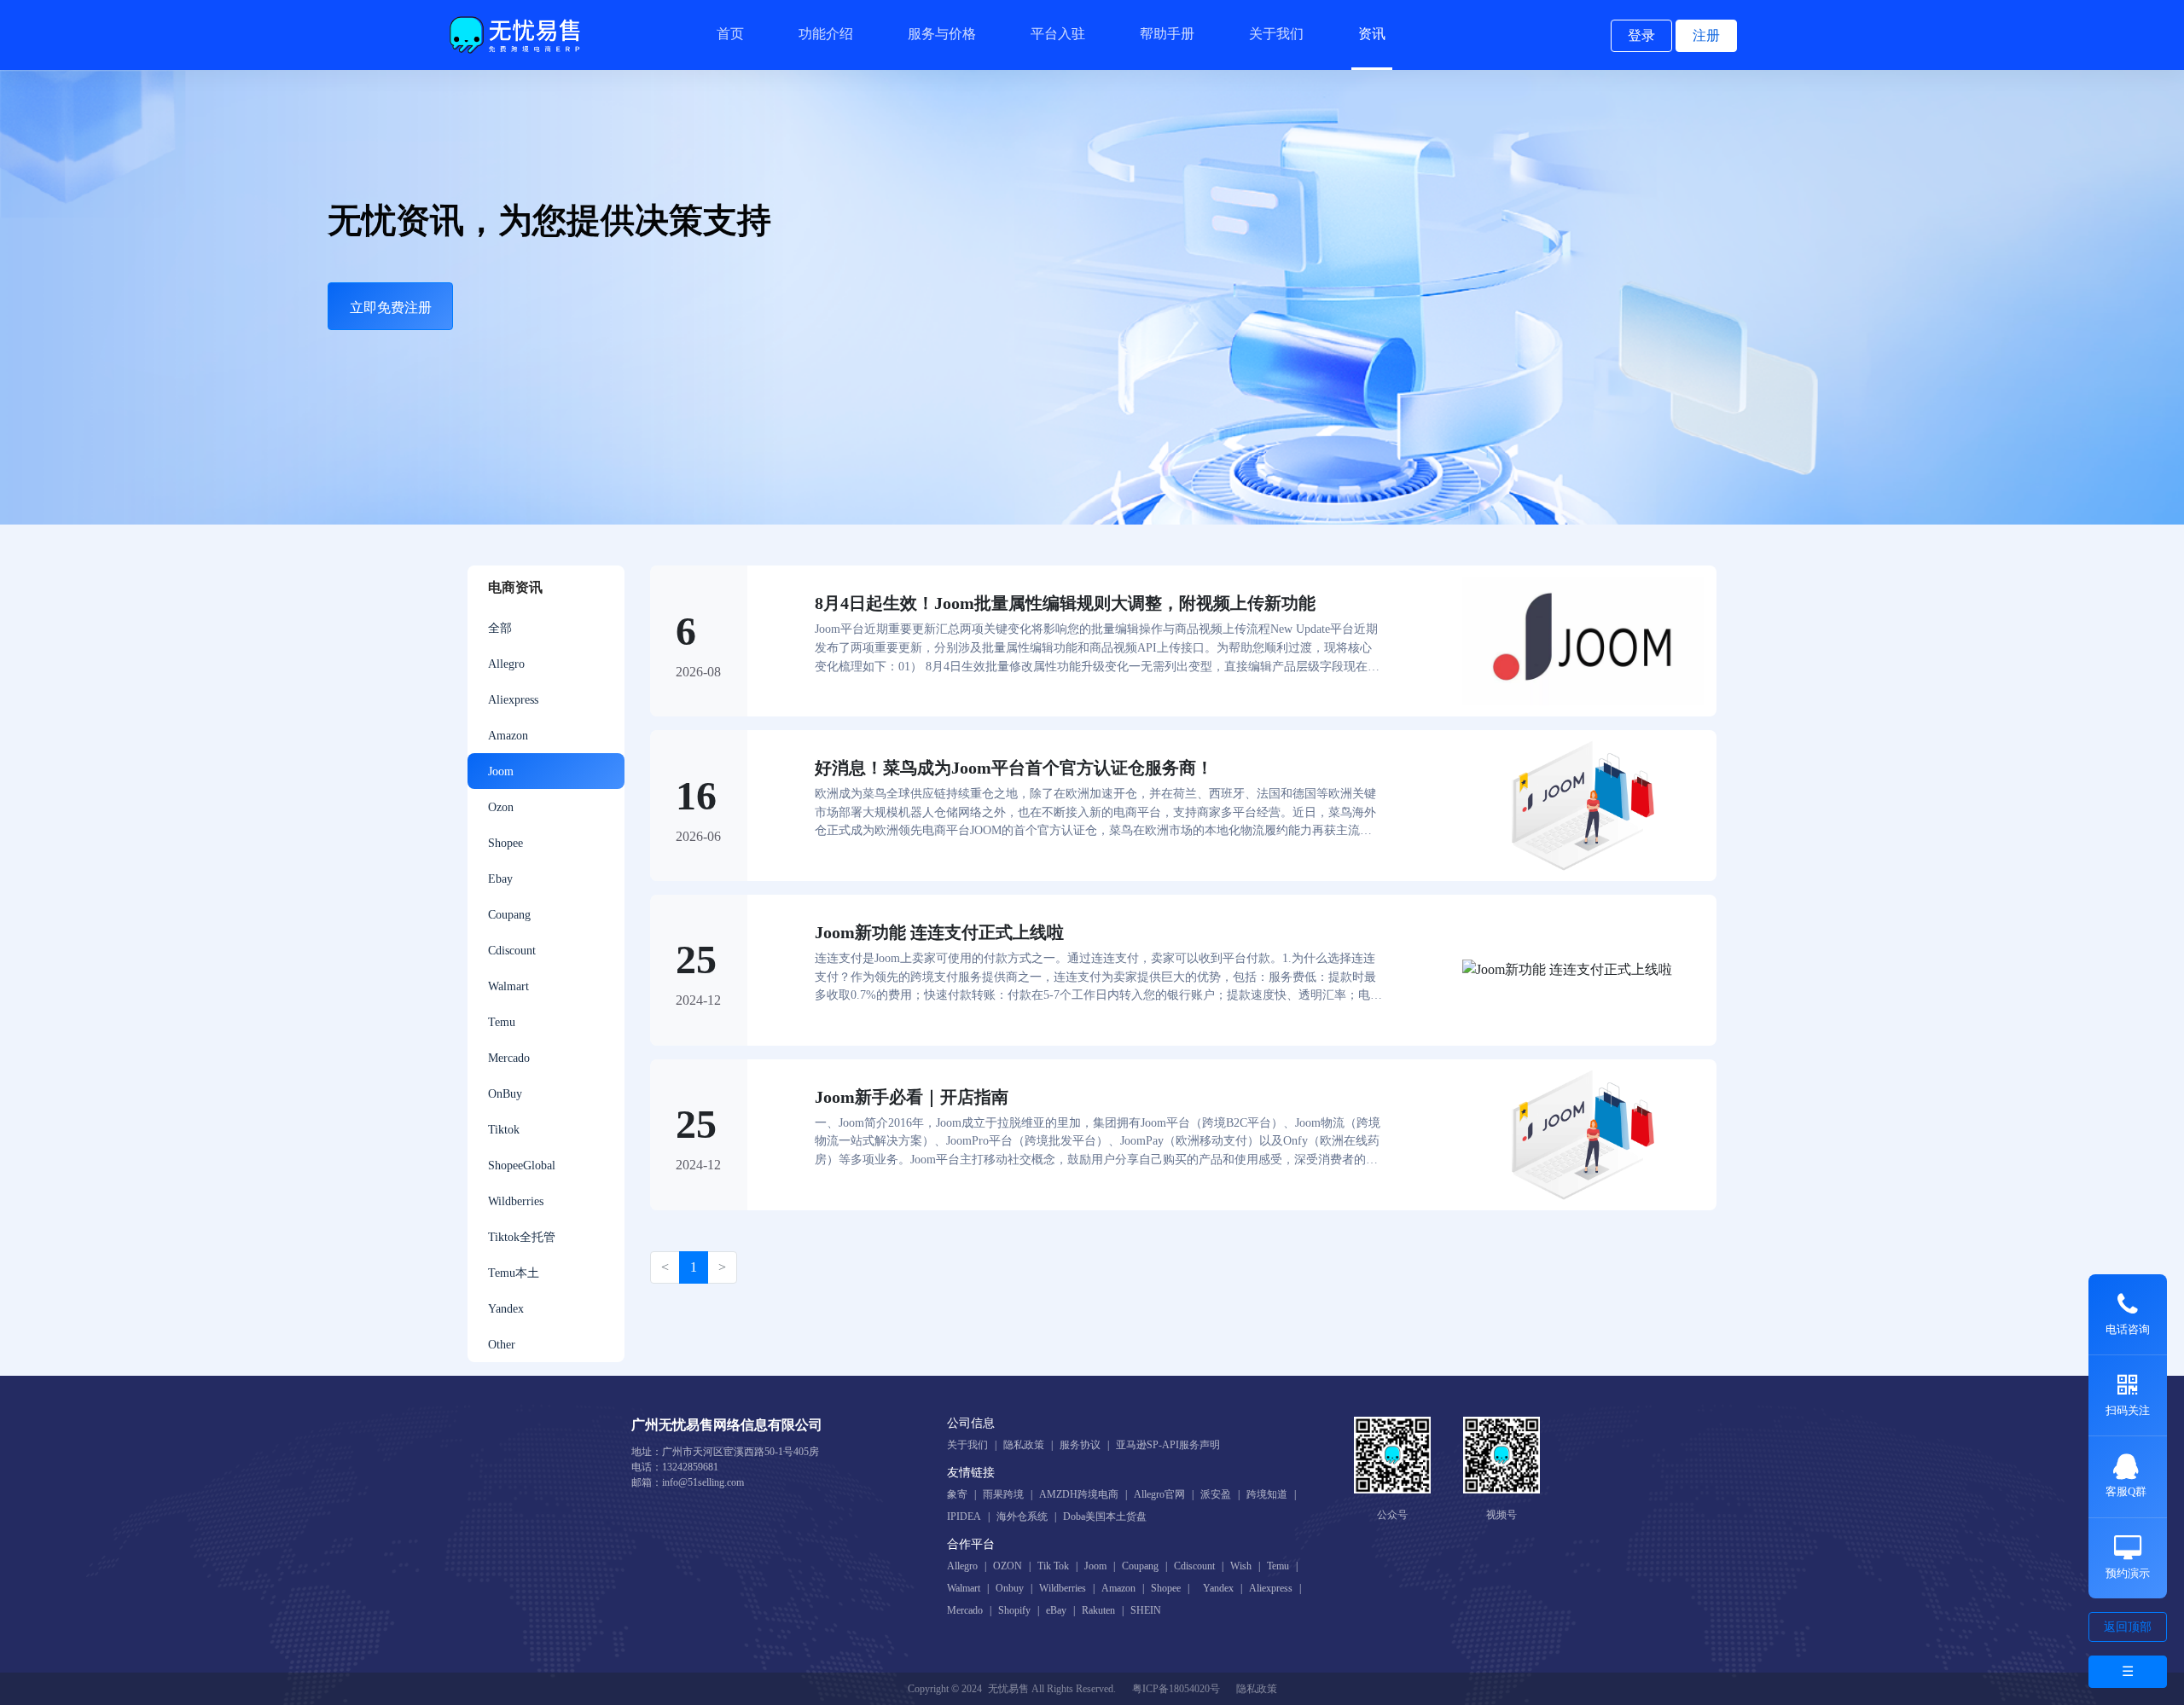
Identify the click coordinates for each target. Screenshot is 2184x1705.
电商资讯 (515, 587)
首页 (730, 34)
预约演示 (2128, 1573)
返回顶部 (2128, 1627)
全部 (500, 628)
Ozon (501, 807)
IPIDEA (964, 1517)
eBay (1056, 1610)
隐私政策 (1024, 1445)
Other (502, 1344)
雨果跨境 (1003, 1494)
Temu (502, 1022)
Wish (1241, 1566)
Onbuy (1010, 1588)
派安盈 (1216, 1494)
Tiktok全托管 (522, 1237)
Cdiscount (512, 950)
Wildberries (516, 1201)
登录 (1641, 35)
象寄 (957, 1494)
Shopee (505, 843)
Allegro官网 (1159, 1494)
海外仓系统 (1022, 1517)
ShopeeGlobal (522, 1165)
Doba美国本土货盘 (1105, 1517)
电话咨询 (2128, 1329)
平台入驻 (1058, 34)
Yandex (506, 1308)
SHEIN (1146, 1610)
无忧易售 (1008, 1689)
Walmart (508, 986)
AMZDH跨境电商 (1079, 1494)
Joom (501, 771)
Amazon (508, 735)
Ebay (500, 879)
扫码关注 (2128, 1410)
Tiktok (504, 1129)
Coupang (509, 914)
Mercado (509, 1058)
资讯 (1372, 34)
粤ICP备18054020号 (1176, 1689)
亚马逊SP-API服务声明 (1168, 1445)
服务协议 (1080, 1445)
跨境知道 (1267, 1494)
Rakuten (1098, 1610)
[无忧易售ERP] (517, 35)
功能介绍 (826, 34)
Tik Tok (1053, 1566)
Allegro (506, 664)
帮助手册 (1167, 34)
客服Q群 (2126, 1491)
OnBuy (505, 1093)
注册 (1706, 35)
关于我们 (1276, 34)
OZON (1008, 1566)
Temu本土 (514, 1273)
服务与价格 (942, 34)
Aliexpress (513, 699)
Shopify (1014, 1610)
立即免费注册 (391, 307)
